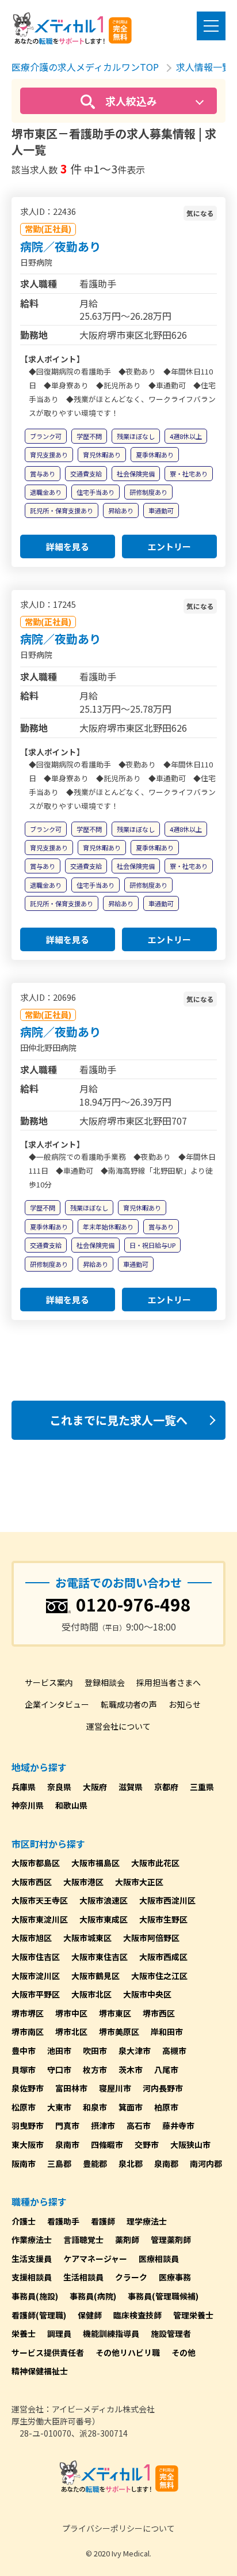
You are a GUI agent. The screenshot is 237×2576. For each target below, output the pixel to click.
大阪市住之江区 (159, 1976)
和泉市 (95, 2107)
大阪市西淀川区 (167, 1900)
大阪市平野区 (36, 1994)
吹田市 (95, 2051)
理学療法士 (147, 2221)
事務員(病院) (93, 2296)
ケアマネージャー (95, 2259)
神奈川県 (28, 1805)
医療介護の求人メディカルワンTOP (85, 67)
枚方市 (95, 2070)
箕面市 (131, 2107)
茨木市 (131, 2070)
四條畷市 (107, 2144)
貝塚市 (24, 2070)
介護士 (24, 2221)
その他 (184, 2352)
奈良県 (59, 1787)
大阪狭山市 (190, 2144)
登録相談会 (105, 1682)
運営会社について (118, 1726)
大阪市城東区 (87, 1938)
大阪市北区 (91, 1994)
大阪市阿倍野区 (151, 1938)
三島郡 (59, 2163)
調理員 (59, 2333)
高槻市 (174, 2051)
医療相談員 (159, 2259)
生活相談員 (83, 2277)
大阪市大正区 (139, 1882)
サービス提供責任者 (48, 2352)
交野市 (147, 2144)
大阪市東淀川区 (40, 1919)
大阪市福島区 (95, 1863)
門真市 (67, 2125)
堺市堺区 (28, 2013)
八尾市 (166, 2070)
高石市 (139, 2125)
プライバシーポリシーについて (118, 2528)
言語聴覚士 (83, 2240)
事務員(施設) (35, 2296)
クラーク (131, 2277)
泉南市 (67, 2144)
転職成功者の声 (129, 1704)
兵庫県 (24, 1787)
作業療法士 (32, 2240)
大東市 (59, 2107)
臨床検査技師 (137, 2315)
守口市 (59, 2070)
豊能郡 (95, 2163)
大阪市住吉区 (36, 1957)
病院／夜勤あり (60, 246)
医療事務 (175, 2277)
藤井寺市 (178, 2125)
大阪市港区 (83, 1882)
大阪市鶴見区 (95, 1976)
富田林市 (71, 2088)
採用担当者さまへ (169, 1682)
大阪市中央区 (147, 1994)
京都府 (166, 1787)
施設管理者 (171, 2333)
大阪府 (95, 1787)
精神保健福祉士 (40, 2371)
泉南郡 (166, 2163)
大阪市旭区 (32, 1938)
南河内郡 (206, 2163)
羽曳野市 (28, 2125)
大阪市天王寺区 (40, 1900)
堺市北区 (71, 2032)
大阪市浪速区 (104, 1900)
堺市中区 (71, 2013)
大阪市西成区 (163, 1957)
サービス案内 (49, 1682)
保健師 (90, 2315)
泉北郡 (131, 2163)
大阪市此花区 (155, 1863)
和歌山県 (71, 1805)
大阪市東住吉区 (100, 1957)
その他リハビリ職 (128, 2352)
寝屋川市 (115, 2088)
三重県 (202, 1787)
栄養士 (24, 2333)
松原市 (24, 2107)
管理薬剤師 (171, 2240)
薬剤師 (127, 2240)
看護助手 (63, 2221)
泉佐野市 (28, 2088)
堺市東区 (115, 2013)
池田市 (59, 2051)
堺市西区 (159, 2013)
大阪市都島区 (36, 1863)
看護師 (103, 2221)
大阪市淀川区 (36, 1976)
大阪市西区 (32, 1882)
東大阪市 (28, 2144)
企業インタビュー (57, 1704)
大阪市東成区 (104, 1919)
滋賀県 (131, 1787)
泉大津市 (135, 2051)
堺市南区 (28, 2032)
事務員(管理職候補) (163, 2296)
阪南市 (24, 2163)
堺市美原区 (119, 2032)
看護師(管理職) (39, 2315)
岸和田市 (167, 2032)
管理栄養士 (193, 2315)
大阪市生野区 (163, 1919)
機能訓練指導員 (111, 2333)
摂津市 (103, 2125)
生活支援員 (32, 2259)
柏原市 (166, 2107)
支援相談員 (32, 2277)
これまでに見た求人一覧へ (118, 1420)
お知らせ (185, 1704)
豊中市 (24, 2051)
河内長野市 (163, 2088)
